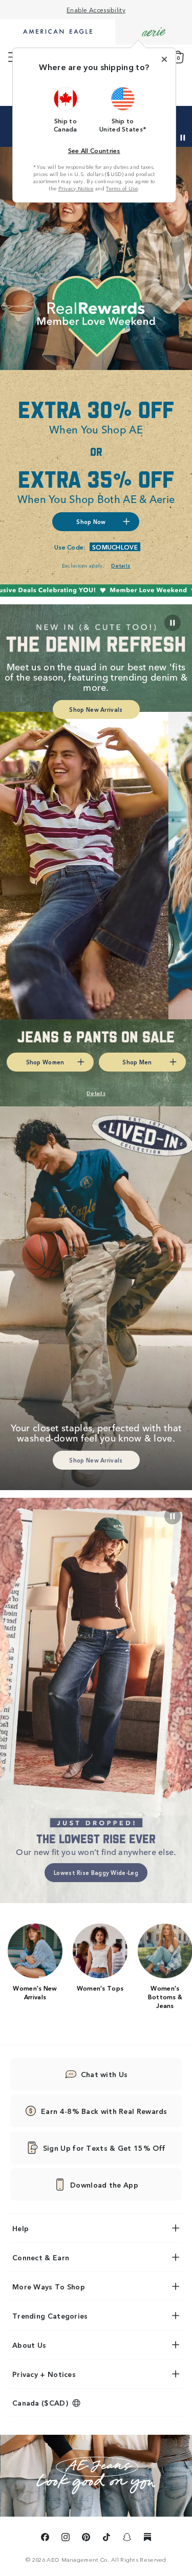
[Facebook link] (45, 2539)
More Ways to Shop (49, 2286)
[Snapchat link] (127, 2539)
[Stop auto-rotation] (183, 138)
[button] (66, 110)
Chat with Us (104, 2074)
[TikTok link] (106, 2539)
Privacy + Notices (44, 2374)
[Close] (164, 59)
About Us (29, 2345)
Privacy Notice (76, 188)
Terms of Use (122, 188)
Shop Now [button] (91, 521)
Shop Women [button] (45, 1062)
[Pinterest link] (86, 2539)
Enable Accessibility (96, 9)
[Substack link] (147, 2539)
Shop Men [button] (137, 1062)
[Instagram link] (66, 2539)
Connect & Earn (41, 2257)
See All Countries (94, 150)
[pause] (173, 1516)
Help (20, 2228)
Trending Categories (50, 2316)
